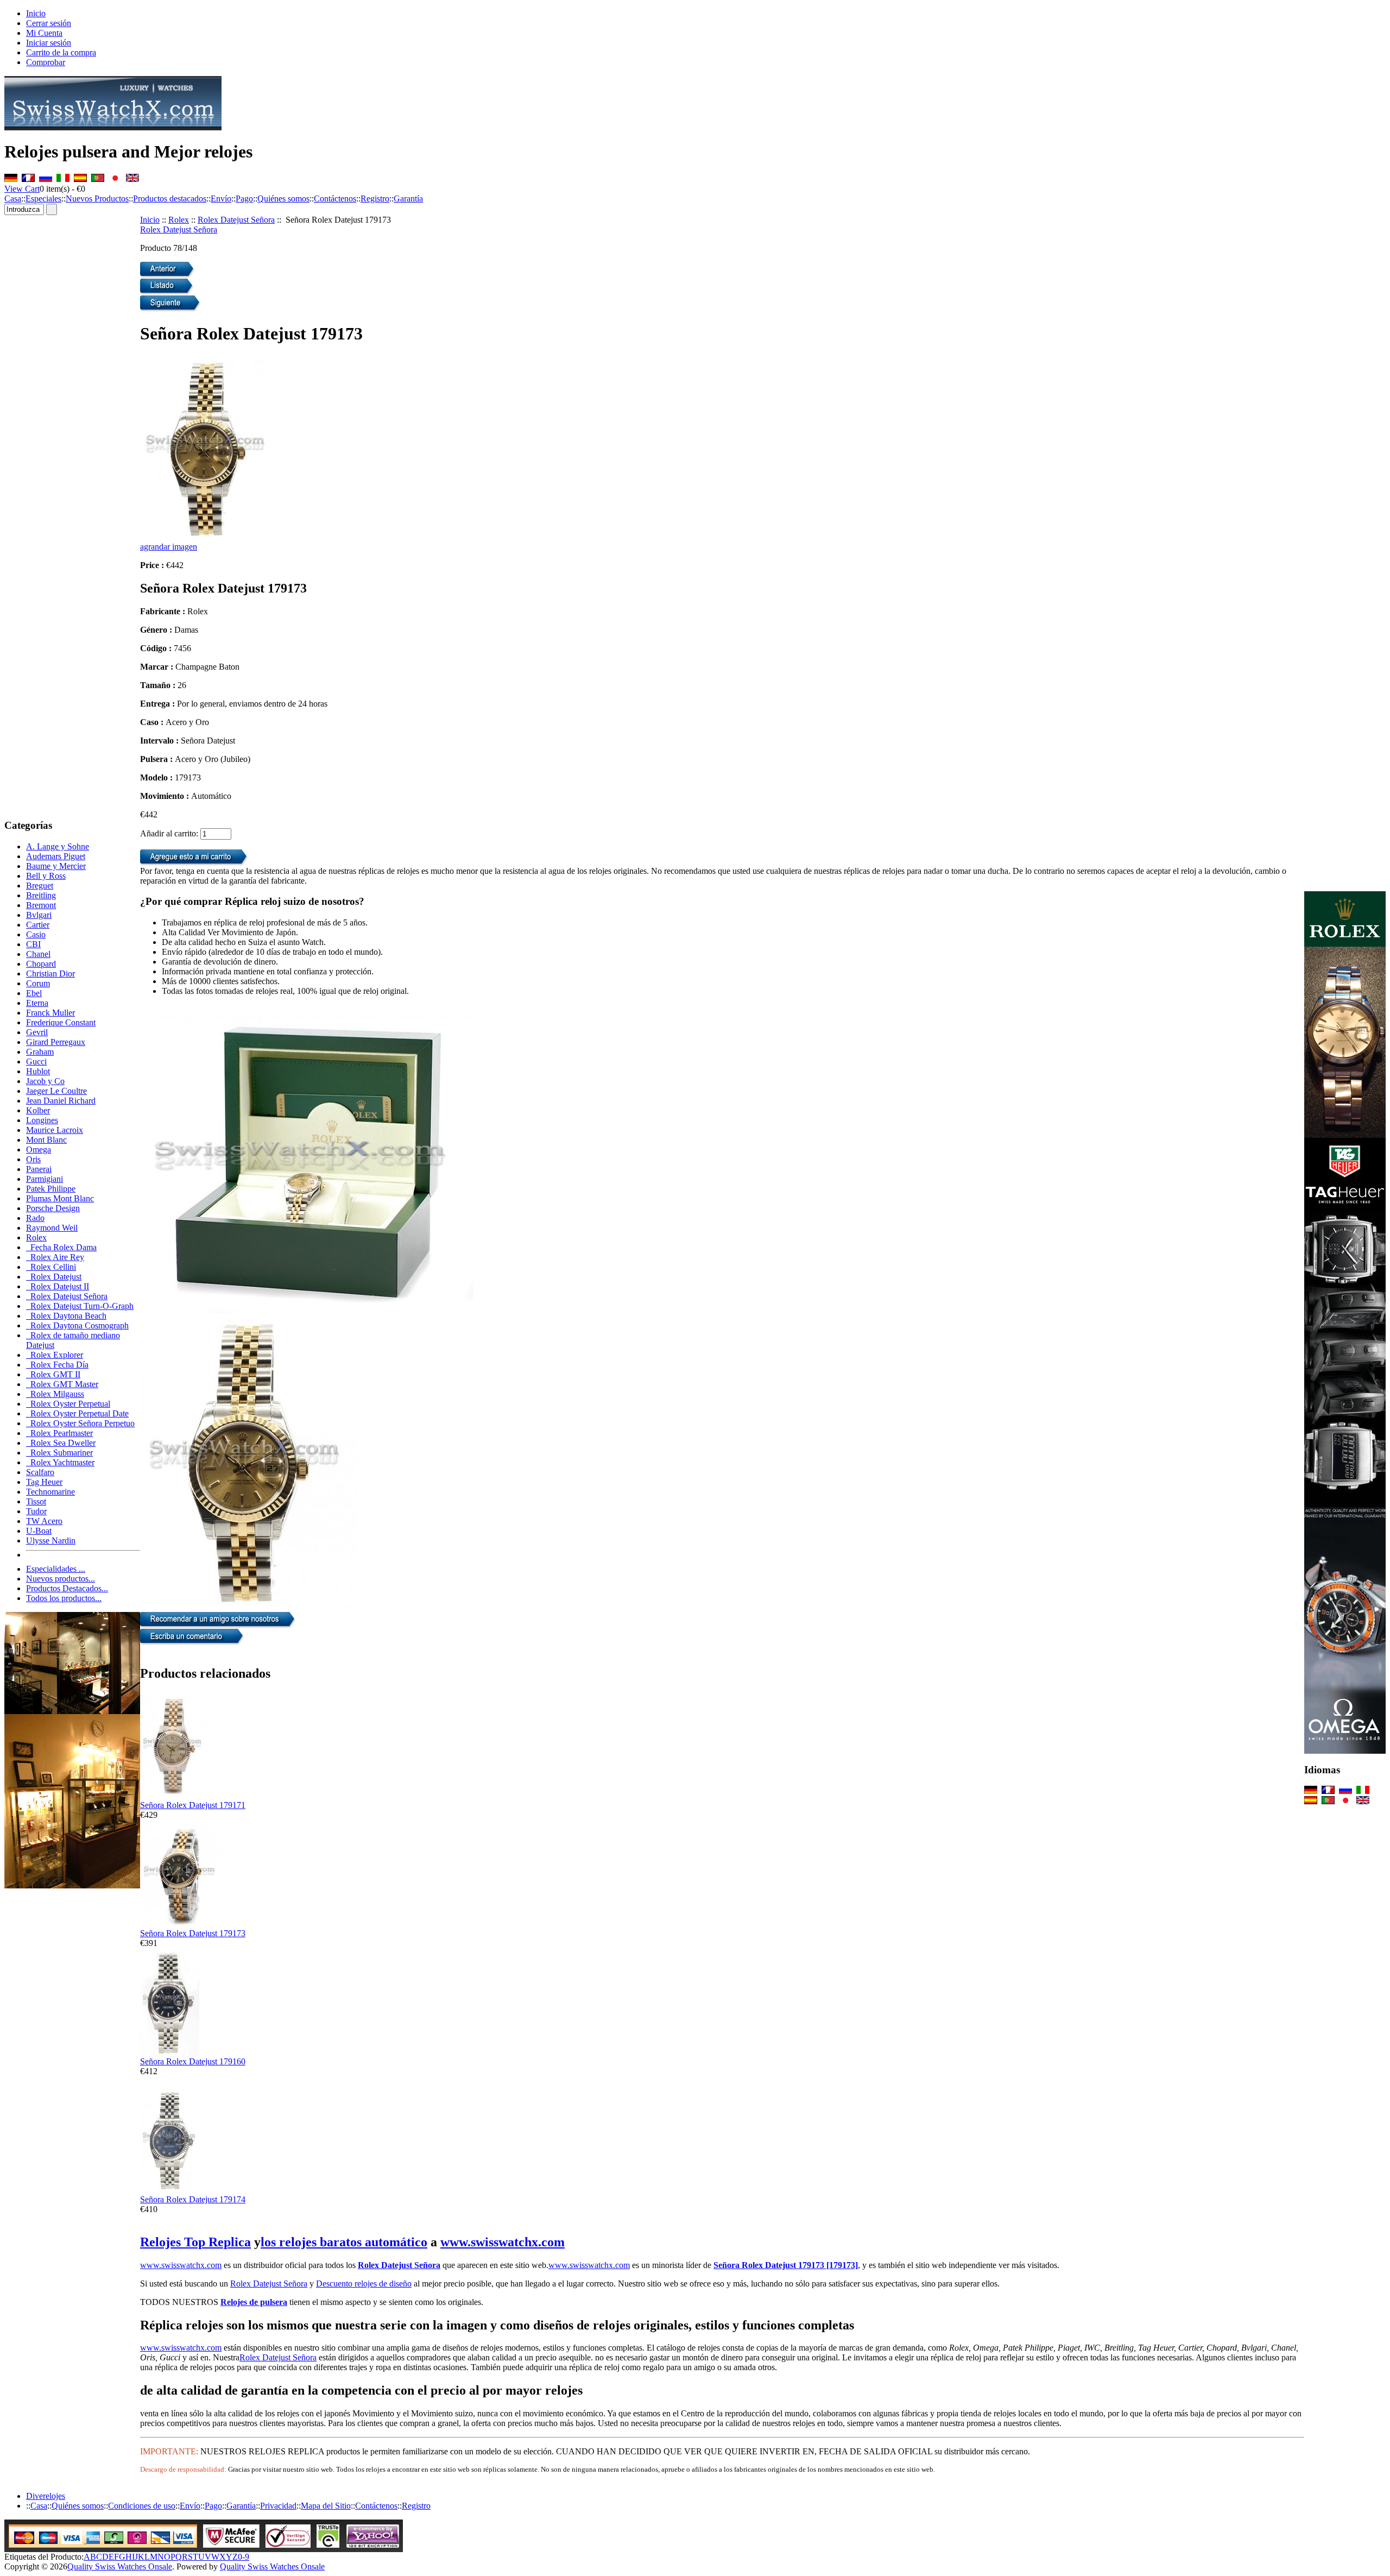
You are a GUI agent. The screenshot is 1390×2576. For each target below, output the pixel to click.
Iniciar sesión (49, 43)
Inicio (36, 13)
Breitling (41, 895)
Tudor (36, 1511)
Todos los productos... (64, 1598)
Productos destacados (170, 199)
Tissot (36, 1501)
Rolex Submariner (59, 1453)
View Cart (22, 189)
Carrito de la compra (61, 52)
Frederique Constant (61, 1022)
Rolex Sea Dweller (61, 1443)
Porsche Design (53, 1208)
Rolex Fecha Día (57, 1365)
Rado (35, 1218)
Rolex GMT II (53, 1374)
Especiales (43, 199)
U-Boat (39, 1531)
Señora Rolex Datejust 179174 (193, 2199)
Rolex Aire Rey (55, 1257)
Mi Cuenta (44, 33)
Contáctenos (335, 199)
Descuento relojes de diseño (364, 2284)
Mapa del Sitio (326, 2506)
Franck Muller (50, 1013)
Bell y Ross (46, 876)
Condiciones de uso (142, 2506)
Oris (33, 1159)
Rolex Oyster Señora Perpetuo (80, 1423)
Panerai (39, 1169)
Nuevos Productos (97, 199)
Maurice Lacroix (55, 1130)
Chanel (38, 954)
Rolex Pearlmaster (59, 1433)
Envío (221, 199)
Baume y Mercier (56, 866)
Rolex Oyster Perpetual (68, 1404)
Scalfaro (40, 1472)
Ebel (34, 993)
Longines (42, 1120)
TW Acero (44, 1521)
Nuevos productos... (61, 1579)
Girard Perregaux (56, 1042)
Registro (375, 199)
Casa (13, 199)
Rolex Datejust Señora (236, 220)
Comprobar (46, 62)
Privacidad (278, 2506)
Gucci (36, 1062)
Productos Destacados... (67, 1588)
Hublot (38, 1071)
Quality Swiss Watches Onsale (120, 2566)
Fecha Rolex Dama (61, 1247)
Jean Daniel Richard (61, 1101)
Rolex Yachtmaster (60, 1462)
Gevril (37, 1032)
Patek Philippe (51, 1189)
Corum (38, 983)
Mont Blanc (46, 1140)
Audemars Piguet (56, 856)
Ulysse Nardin (51, 1541)
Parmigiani (45, 1179)
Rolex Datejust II (58, 1286)
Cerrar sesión (49, 23)
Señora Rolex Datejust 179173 (193, 1933)
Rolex (179, 220)
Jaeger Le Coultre (56, 1091)
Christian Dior (50, 974)
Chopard (41, 964)
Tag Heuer (44, 1482)
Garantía (408, 199)
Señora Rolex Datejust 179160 (193, 2061)
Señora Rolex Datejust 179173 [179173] (786, 2265)
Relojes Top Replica (195, 2242)
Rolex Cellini (51, 1267)
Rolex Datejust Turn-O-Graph (80, 1306)
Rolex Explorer (55, 1355)
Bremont (41, 905)
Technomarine (50, 1492)
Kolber (38, 1110)
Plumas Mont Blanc (60, 1198)
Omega (39, 1150)
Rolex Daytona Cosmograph (77, 1325)
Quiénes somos (283, 199)
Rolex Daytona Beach (66, 1316)
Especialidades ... (56, 1569)
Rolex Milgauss (55, 1394)
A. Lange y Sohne (58, 846)
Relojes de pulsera (254, 2302)
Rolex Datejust (54, 1277)
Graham (40, 1052)
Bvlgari (39, 915)
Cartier (38, 925)
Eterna (37, 1003)
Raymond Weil (52, 1228)
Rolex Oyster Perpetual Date (77, 1413)
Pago (244, 199)
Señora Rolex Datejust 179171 (193, 1805)
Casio (36, 934)
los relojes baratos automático (344, 2242)
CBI (33, 944)
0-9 (244, 2557)
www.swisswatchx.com (503, 2242)
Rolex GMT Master (62, 1384)
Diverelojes (46, 2496)
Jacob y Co (45, 1081)
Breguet (40, 886)
